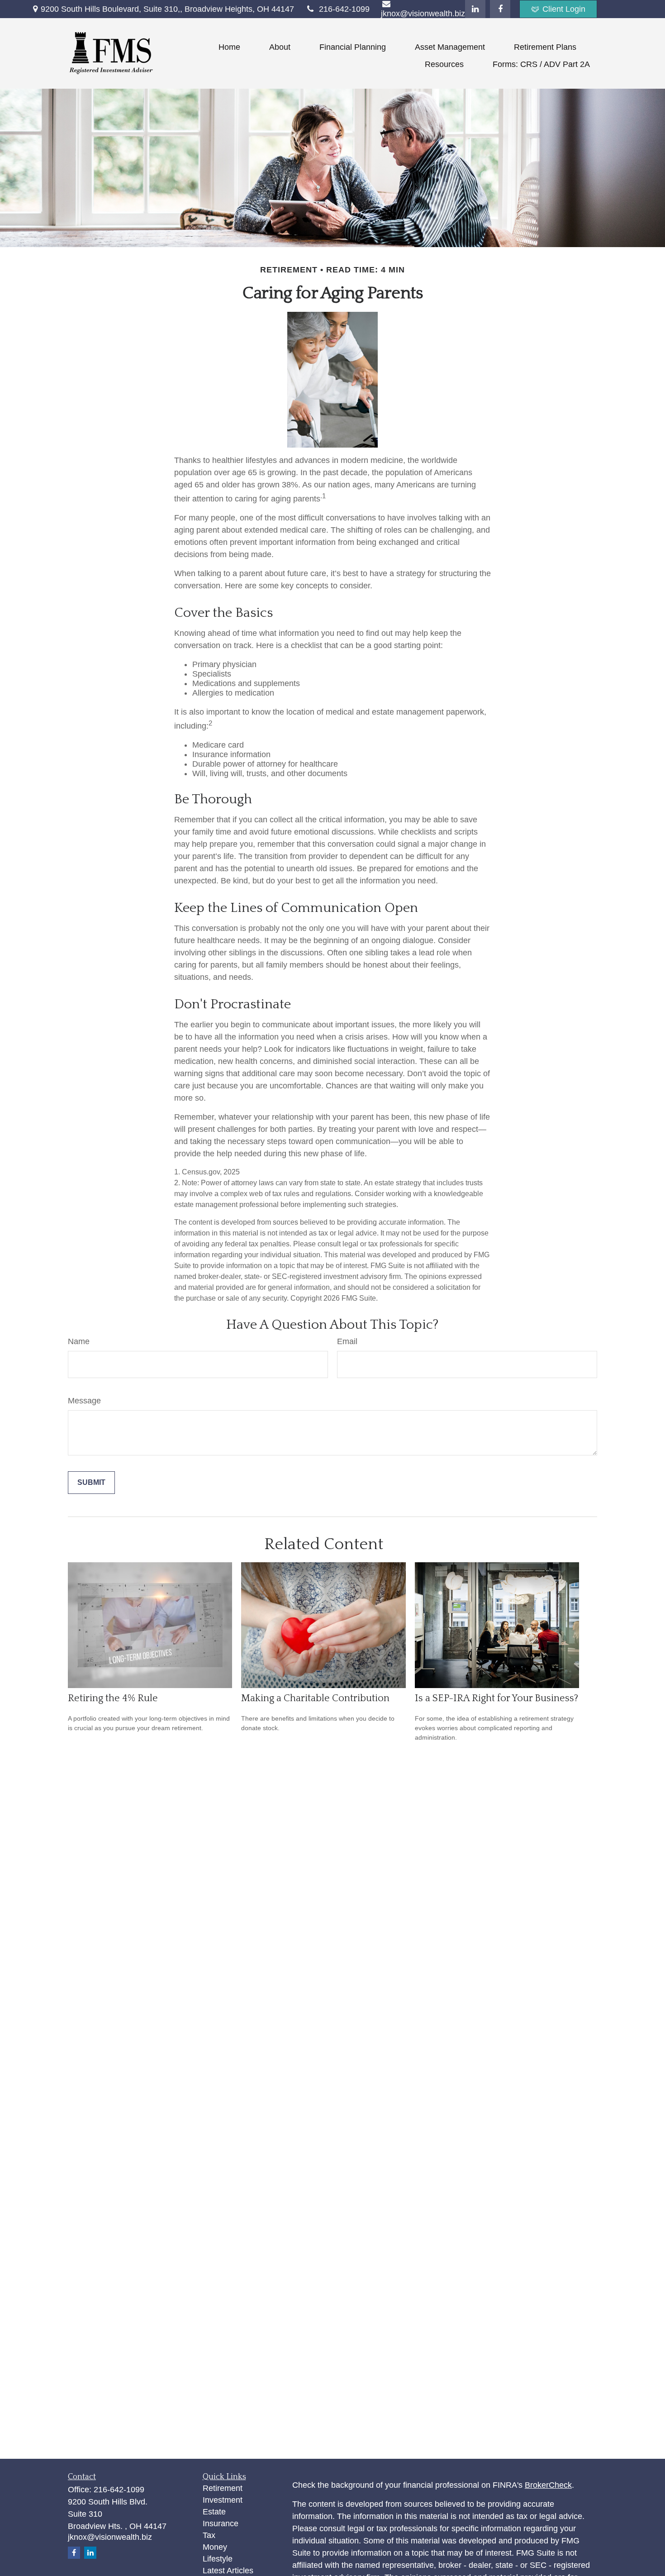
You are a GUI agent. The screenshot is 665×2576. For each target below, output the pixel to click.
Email (347, 1341)
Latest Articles (228, 2571)
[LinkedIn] (475, 9)
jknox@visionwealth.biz (110, 2537)
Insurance (221, 2524)
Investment (223, 2500)
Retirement (223, 2488)
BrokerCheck (548, 2485)
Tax (209, 2535)
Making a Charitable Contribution (315, 1698)
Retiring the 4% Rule (113, 1698)
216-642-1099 (344, 9)
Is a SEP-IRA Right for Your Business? (496, 1698)
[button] (229, 47)
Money (215, 2547)
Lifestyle (218, 2559)
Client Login (564, 9)
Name (79, 1341)
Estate (214, 2512)
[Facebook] (500, 9)
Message (84, 1401)
